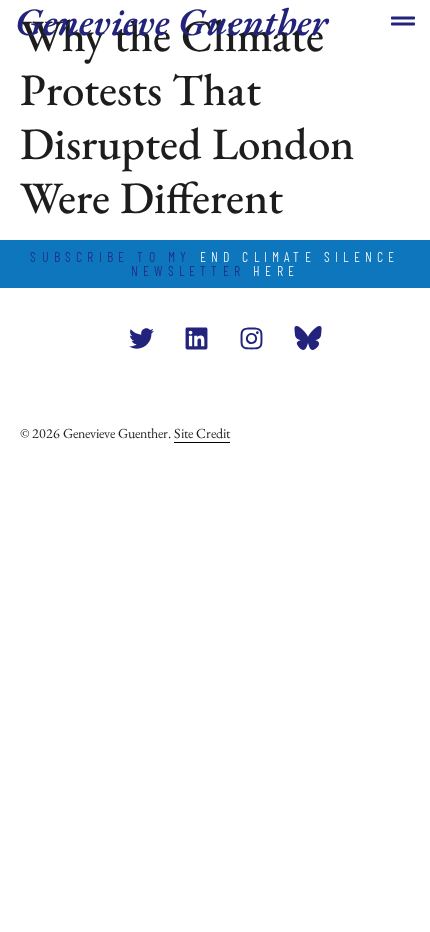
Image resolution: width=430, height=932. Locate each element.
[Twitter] (141, 338)
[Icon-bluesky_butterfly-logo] (306, 338)
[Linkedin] (196, 338)
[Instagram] (251, 338)
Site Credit (202, 433)
